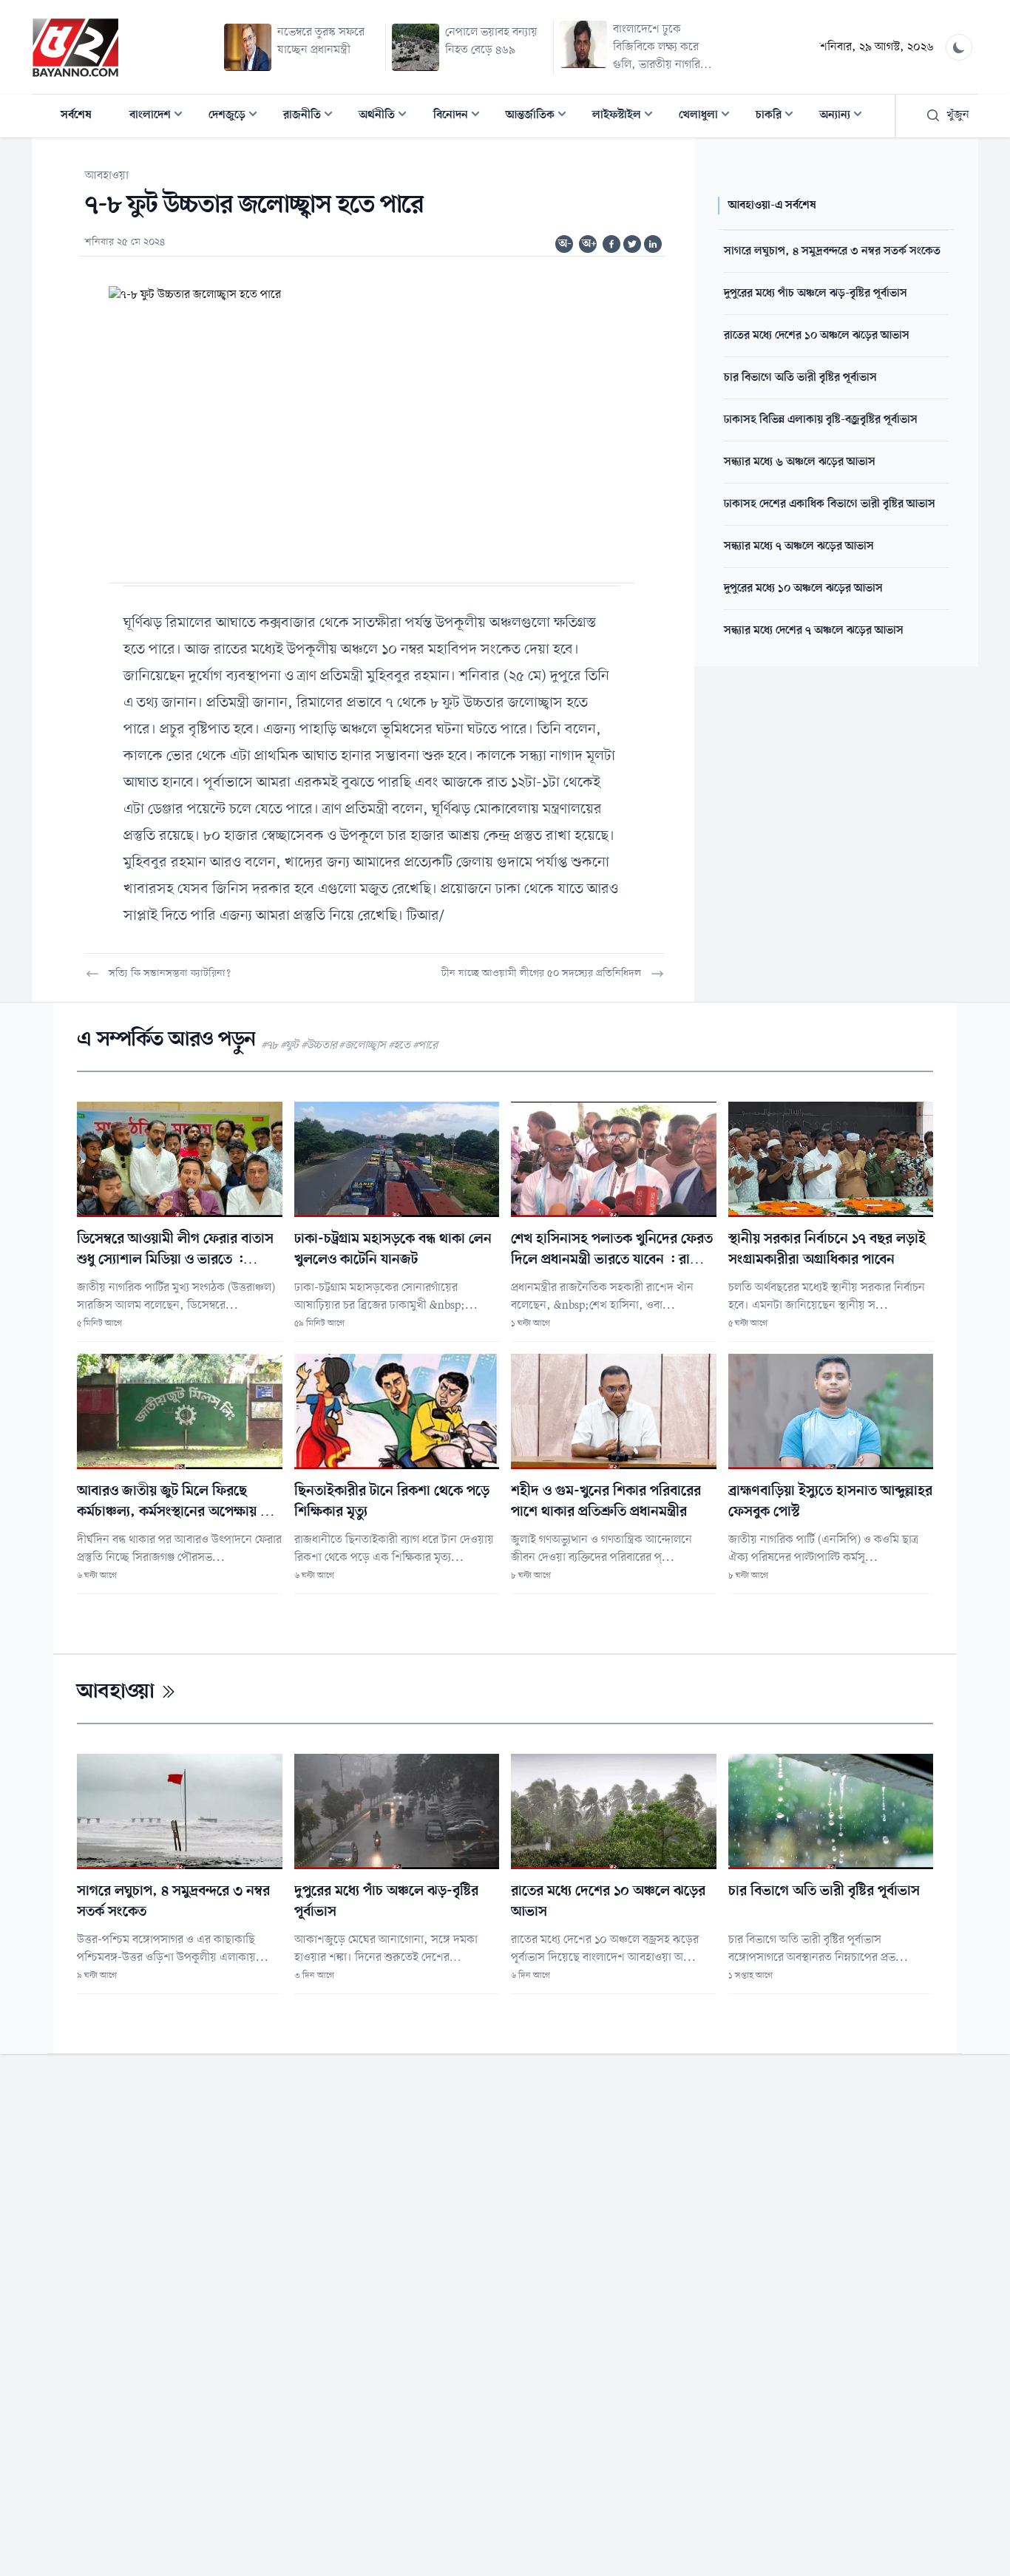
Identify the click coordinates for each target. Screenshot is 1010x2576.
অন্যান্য (845, 116)
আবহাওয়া (107, 176)
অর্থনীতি (387, 116)
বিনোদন (461, 116)
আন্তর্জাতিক (540, 116)
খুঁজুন (958, 115)
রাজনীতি (312, 116)
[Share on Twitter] (632, 244)
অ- (565, 244)
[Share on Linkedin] (653, 244)
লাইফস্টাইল (627, 116)
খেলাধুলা (709, 116)
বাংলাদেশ (160, 116)
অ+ (589, 244)
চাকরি (779, 116)
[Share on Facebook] (611, 244)
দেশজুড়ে (237, 116)
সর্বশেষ (76, 115)
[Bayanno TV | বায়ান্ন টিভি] (75, 47)
